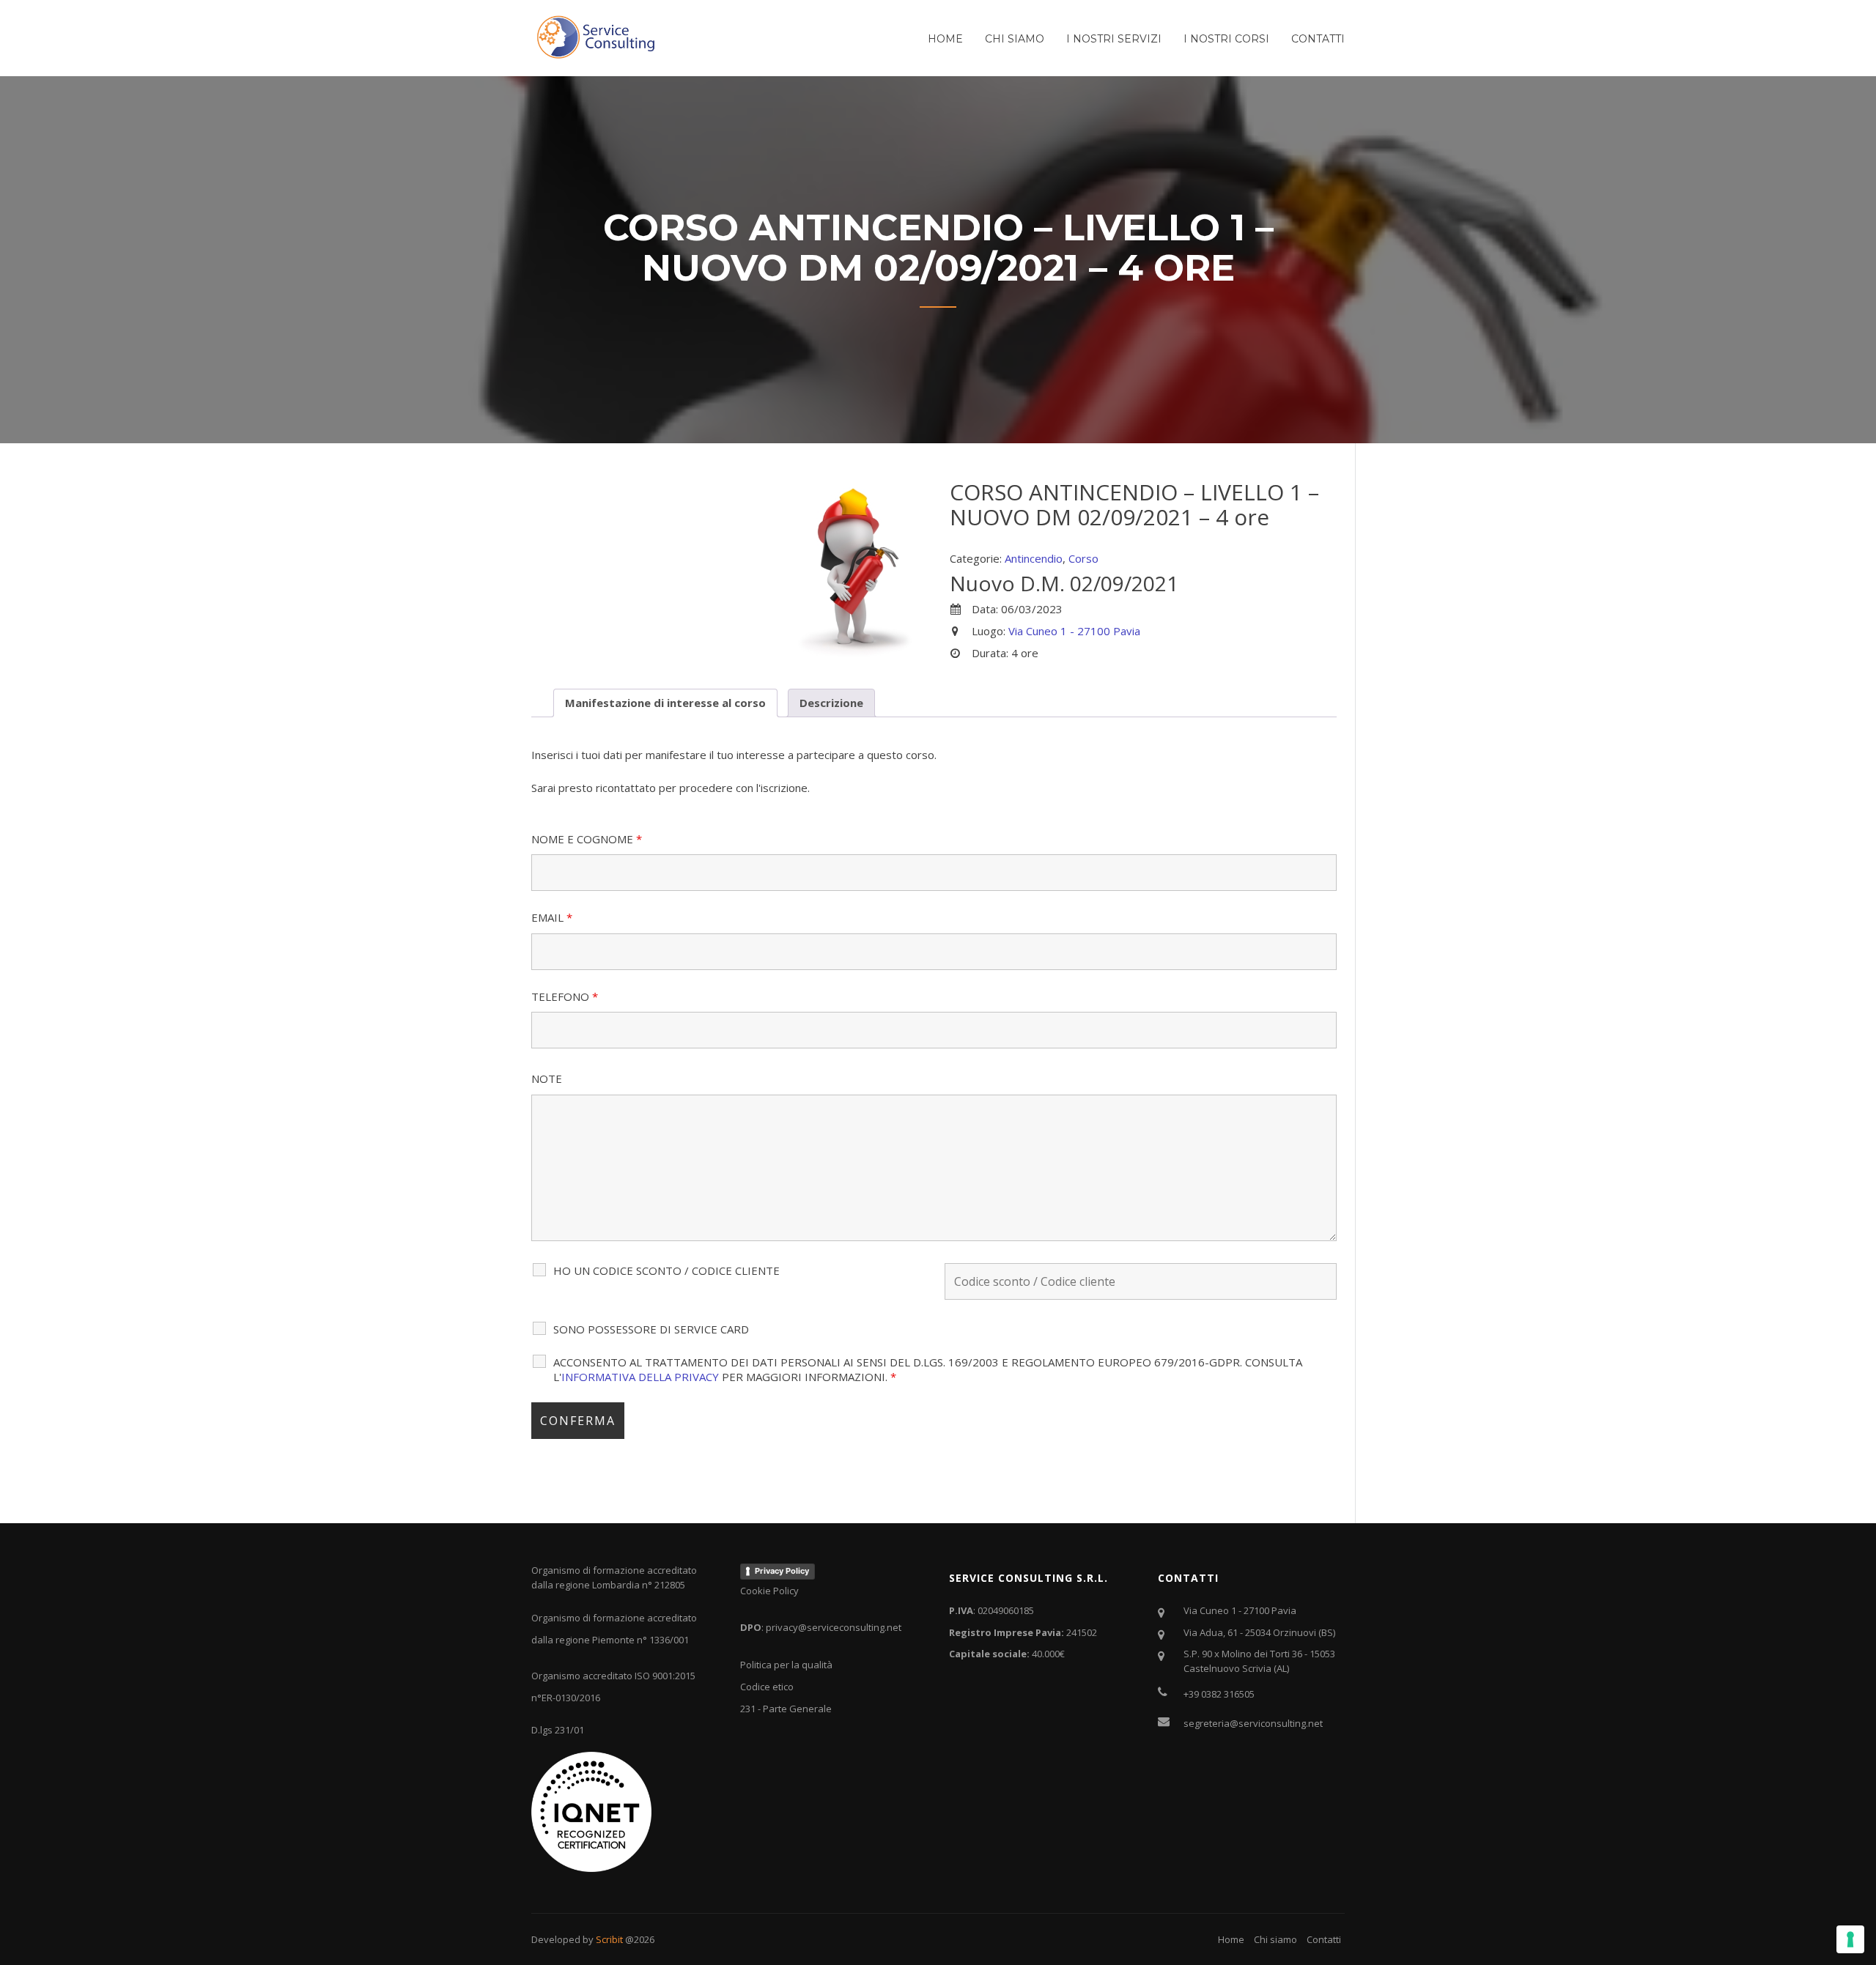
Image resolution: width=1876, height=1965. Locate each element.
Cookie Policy (769, 1591)
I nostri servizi (1114, 39)
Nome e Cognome (587, 839)
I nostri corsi (1226, 39)
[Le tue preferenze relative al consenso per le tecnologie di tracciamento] (1850, 1939)
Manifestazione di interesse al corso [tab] (665, 703)
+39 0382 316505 (1219, 1694)
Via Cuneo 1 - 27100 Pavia (1074, 631)
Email (552, 917)
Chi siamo (1015, 39)
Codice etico (767, 1687)
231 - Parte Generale (786, 1709)
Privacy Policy (782, 1571)
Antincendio (1034, 558)
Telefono (565, 996)
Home (945, 39)
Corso (1083, 558)
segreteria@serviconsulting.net (1253, 1723)
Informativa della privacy (640, 1377)
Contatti (1318, 39)
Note (547, 1078)
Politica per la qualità (786, 1665)
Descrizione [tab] (831, 703)
